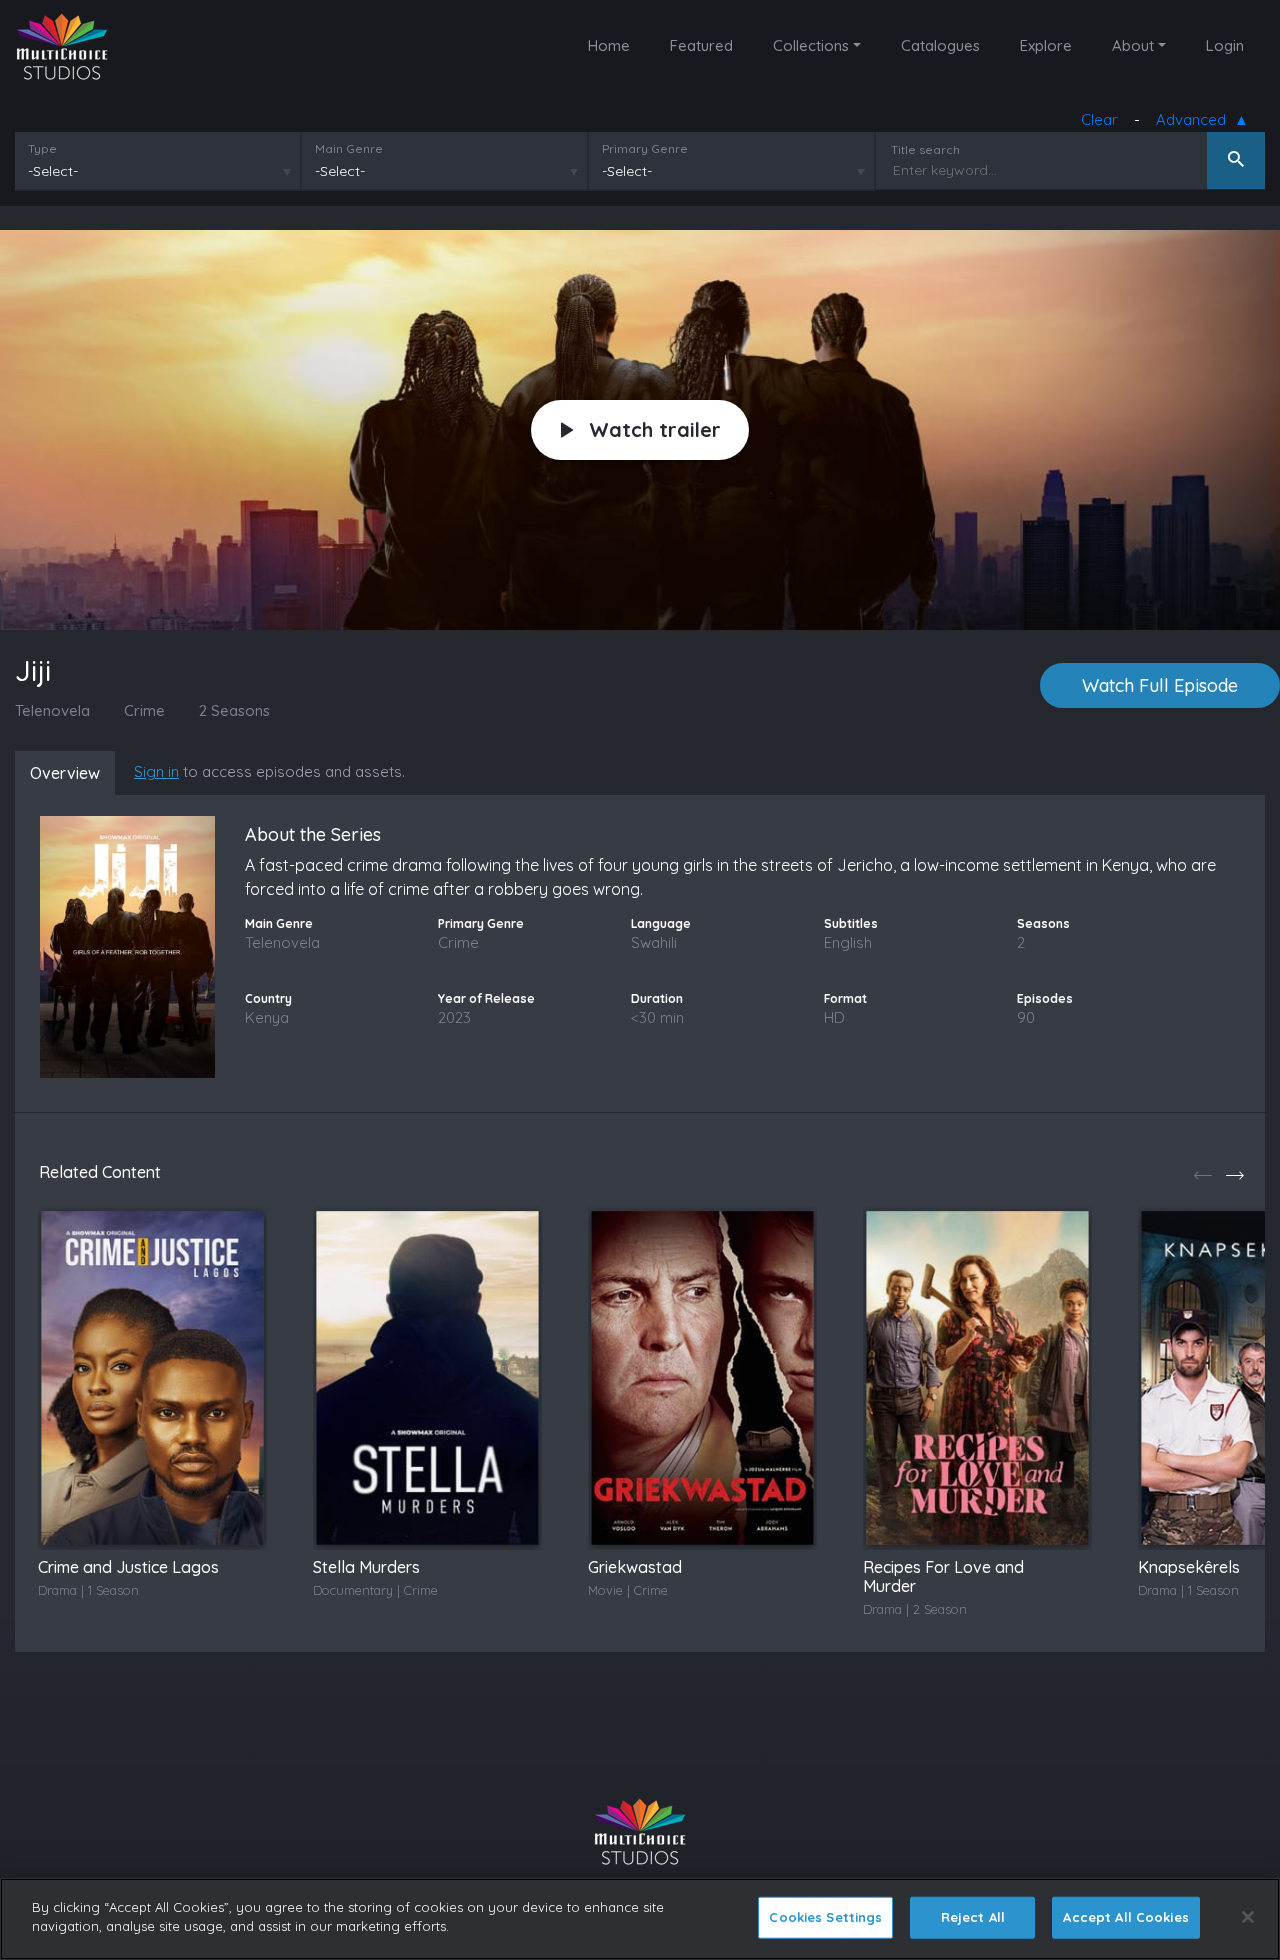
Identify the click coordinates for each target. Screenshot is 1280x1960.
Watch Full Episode (1160, 685)
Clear (1099, 119)
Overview (65, 773)
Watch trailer (655, 429)
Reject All (973, 1917)
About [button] (1133, 45)
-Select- (53, 171)
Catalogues (940, 45)
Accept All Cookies (1125, 1917)
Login (1225, 45)
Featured (701, 45)
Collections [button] (811, 45)
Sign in (156, 771)
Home (609, 45)
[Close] (1248, 1917)
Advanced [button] (1195, 119)
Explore (1046, 45)
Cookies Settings (825, 1917)
